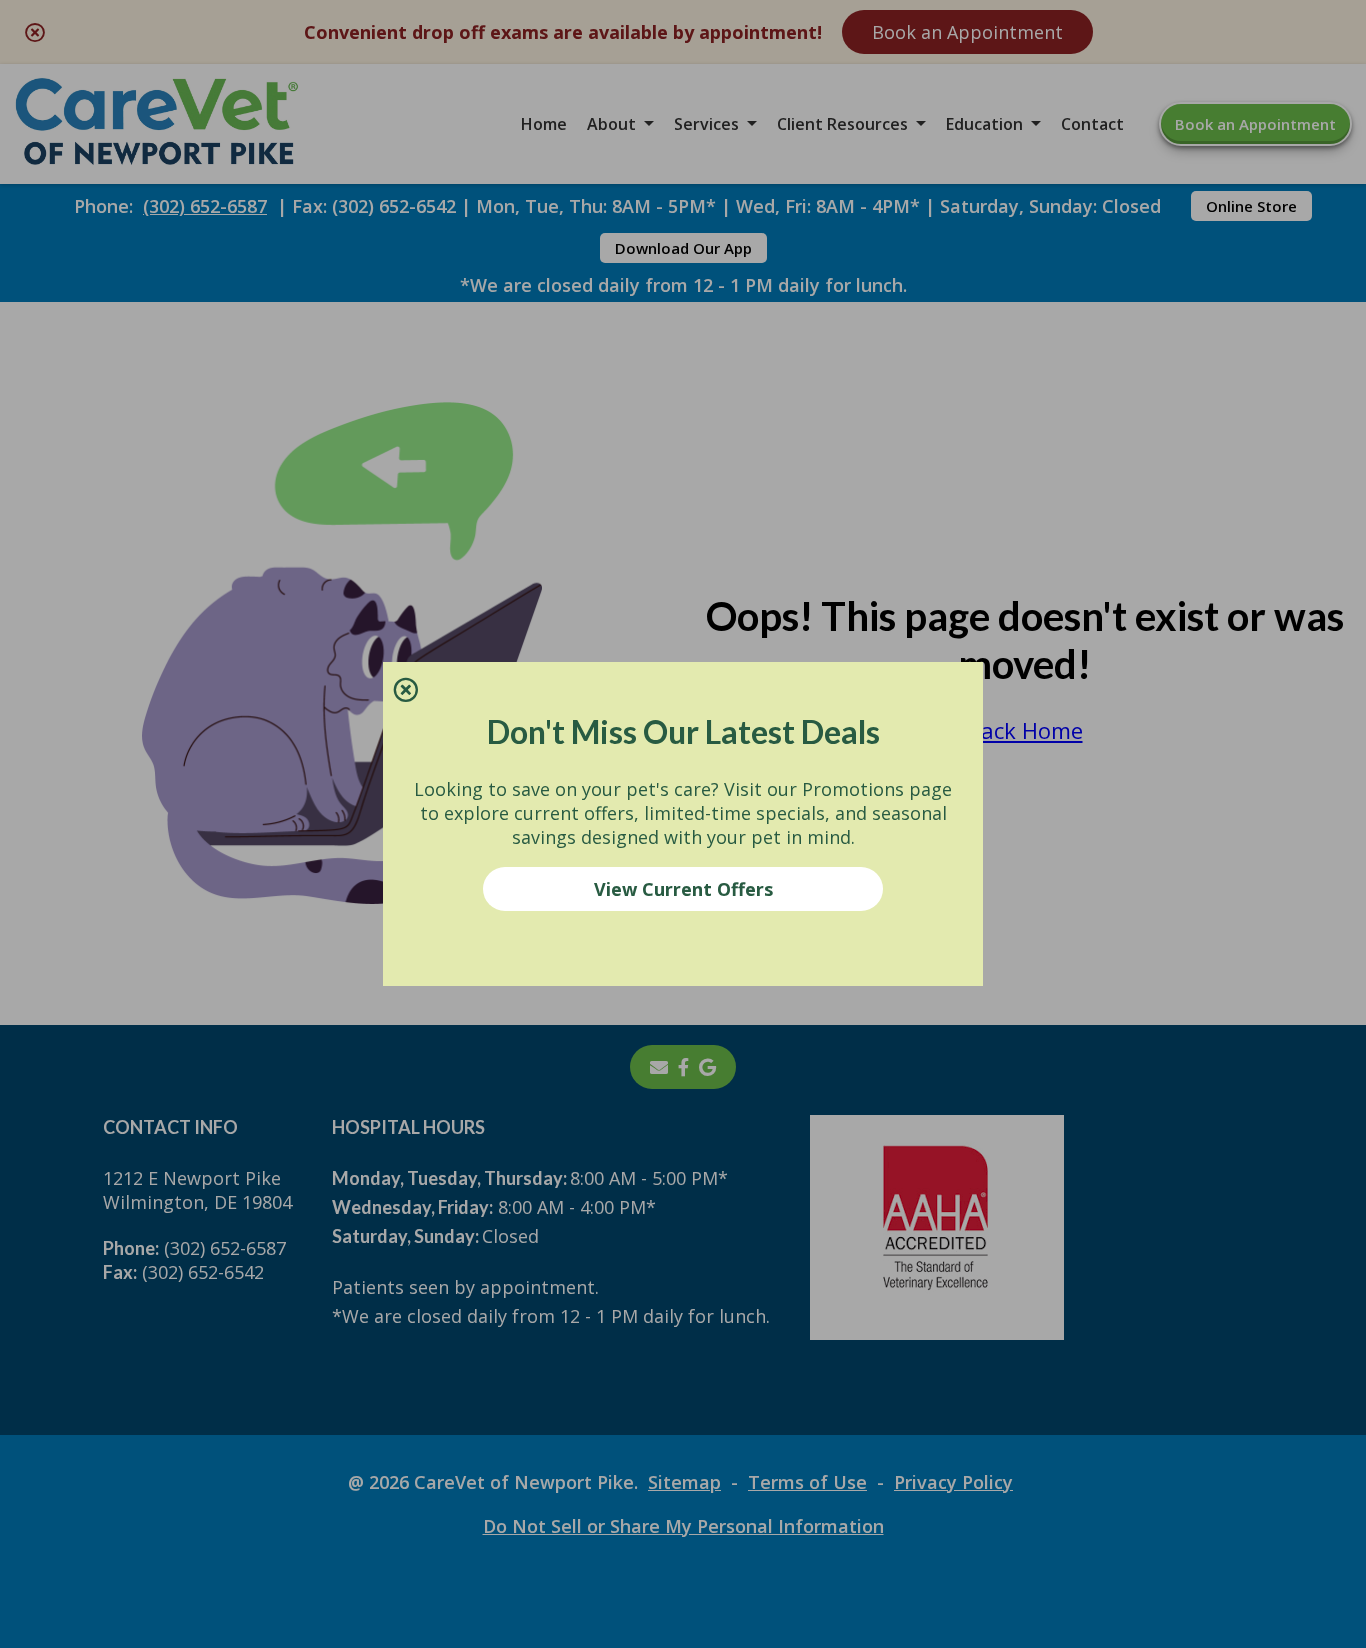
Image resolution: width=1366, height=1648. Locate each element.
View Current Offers (683, 889)
